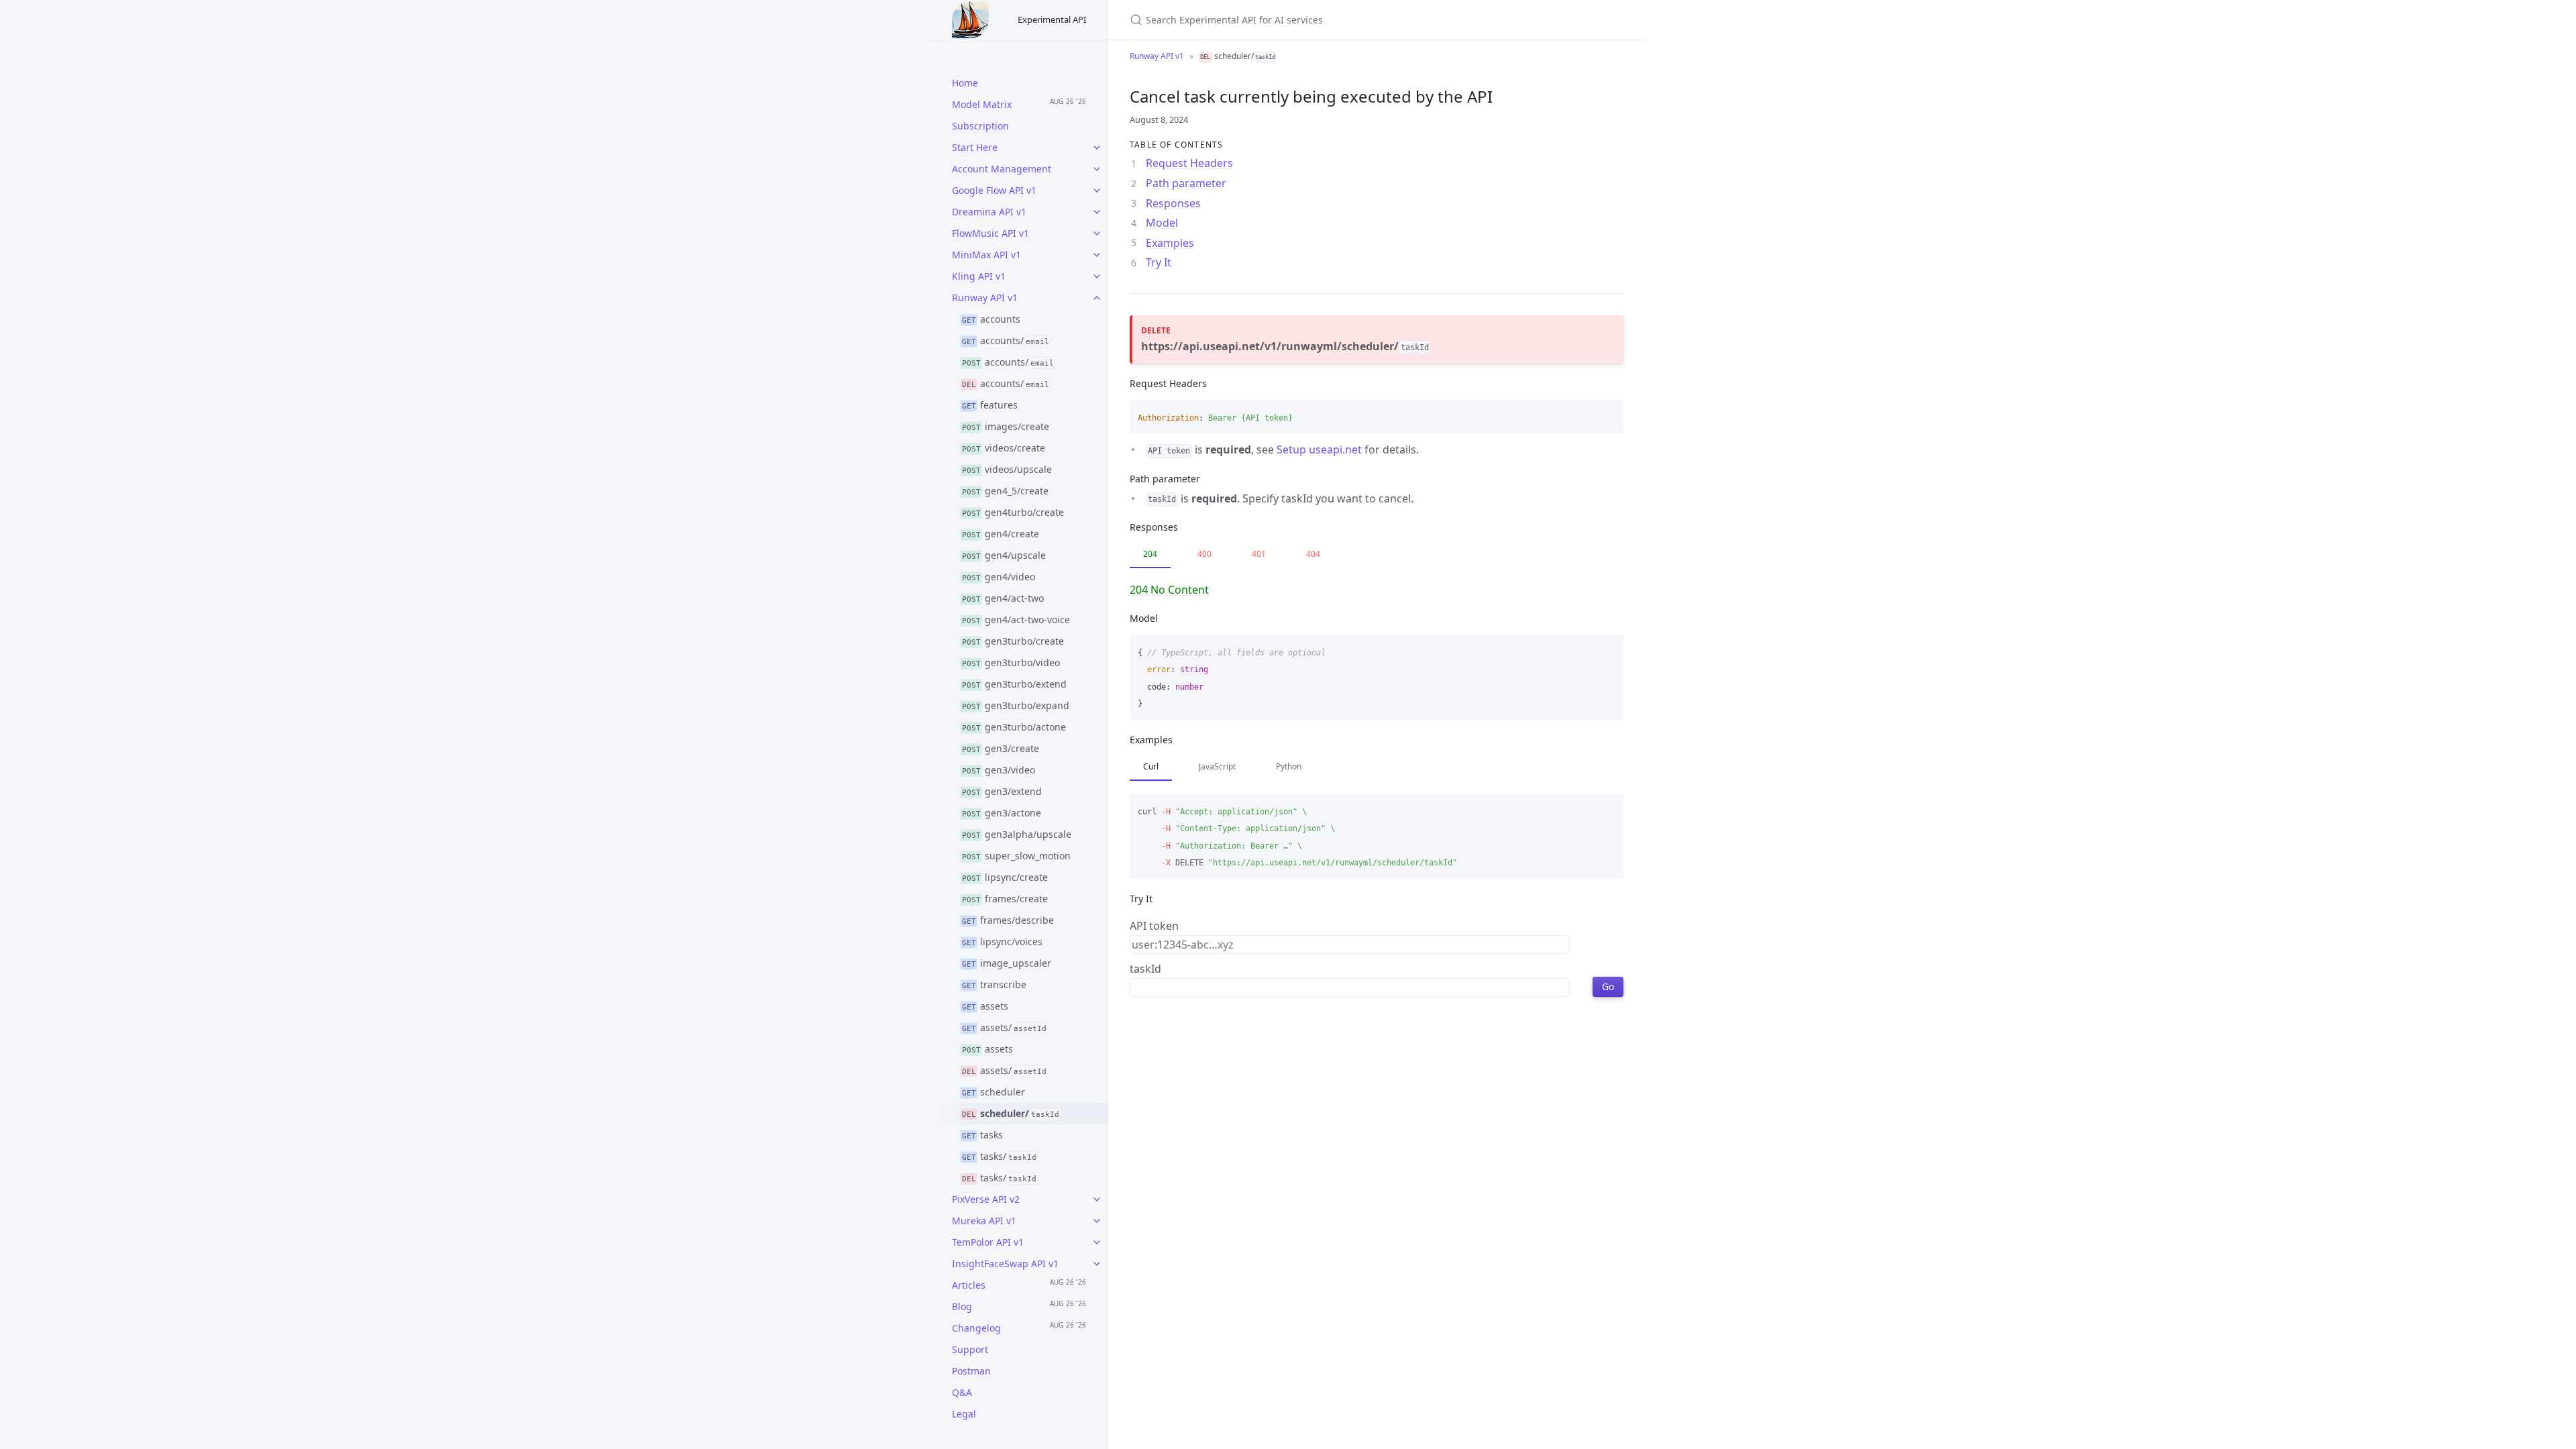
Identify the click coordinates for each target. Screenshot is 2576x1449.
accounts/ (1006, 340)
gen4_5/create (1006, 491)
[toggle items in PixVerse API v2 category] (1097, 1199)
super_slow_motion (1017, 856)
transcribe (995, 984)
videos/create (1004, 448)
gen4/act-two (1003, 598)
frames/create (1005, 899)
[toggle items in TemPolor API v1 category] (1097, 1242)
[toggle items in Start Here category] (1097, 148)
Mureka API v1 (984, 1221)
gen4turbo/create (1013, 512)
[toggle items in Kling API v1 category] (1097, 276)
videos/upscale (1007, 469)
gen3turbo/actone (1014, 727)
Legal (964, 1414)
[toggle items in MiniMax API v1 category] (1097, 255)
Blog (962, 1306)
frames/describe (1008, 920)
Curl (1151, 766)
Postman (971, 1371)
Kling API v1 (979, 276)
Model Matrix (982, 104)
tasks (983, 1135)
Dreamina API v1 (989, 212)
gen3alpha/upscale (1017, 834)
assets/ (1004, 1027)
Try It (1159, 262)
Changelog (976, 1328)
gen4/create (1001, 534)
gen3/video (999, 770)
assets (985, 1006)
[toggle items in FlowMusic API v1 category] (1097, 233)
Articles (969, 1285)
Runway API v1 (985, 298)
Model (1162, 223)
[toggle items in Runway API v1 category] (1097, 298)
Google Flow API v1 (994, 190)
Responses (1173, 203)
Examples (1170, 243)
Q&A (962, 1392)
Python (1289, 766)
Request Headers (1189, 163)
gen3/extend (1002, 791)
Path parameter (1186, 183)
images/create (1006, 426)
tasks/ (999, 1156)
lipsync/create (1005, 877)
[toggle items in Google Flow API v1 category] (1097, 191)
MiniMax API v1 (986, 255)
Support (970, 1349)
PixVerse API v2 (986, 1199)
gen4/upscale (1004, 555)
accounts (991, 319)
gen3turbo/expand (1016, 705)
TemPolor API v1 (988, 1242)
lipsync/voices (1003, 942)
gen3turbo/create (1013, 641)
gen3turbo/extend (1015, 684)
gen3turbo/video (1011, 662)
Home (965, 83)
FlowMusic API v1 (990, 233)
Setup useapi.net (1319, 449)
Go (1608, 986)
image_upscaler (1007, 963)
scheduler (994, 1092)
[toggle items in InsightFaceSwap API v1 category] (1097, 1264)
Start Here (975, 147)
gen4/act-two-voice (1016, 620)
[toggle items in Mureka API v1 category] (1097, 1221)
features (990, 405)
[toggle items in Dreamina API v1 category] (1097, 212)
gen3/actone (1002, 813)
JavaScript (1217, 766)
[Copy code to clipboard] (1607, 415)
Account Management (1002, 169)
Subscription (980, 126)
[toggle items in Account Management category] (1097, 169)
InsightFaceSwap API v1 (1005, 1264)
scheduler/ (1011, 1113)
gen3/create (1001, 748)
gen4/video (999, 577)
